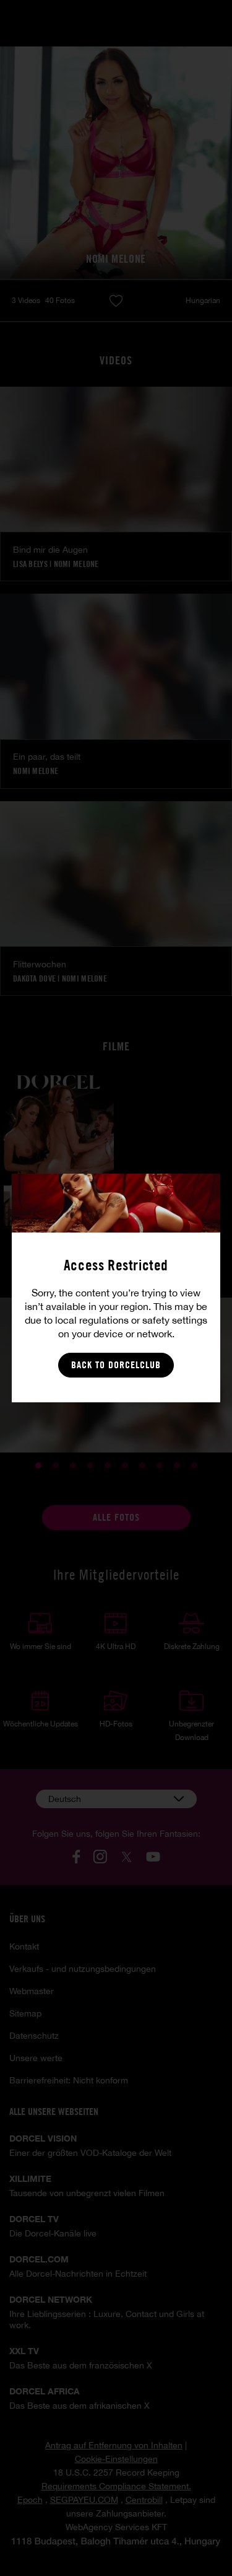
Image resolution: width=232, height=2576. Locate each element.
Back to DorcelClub (116, 1365)
